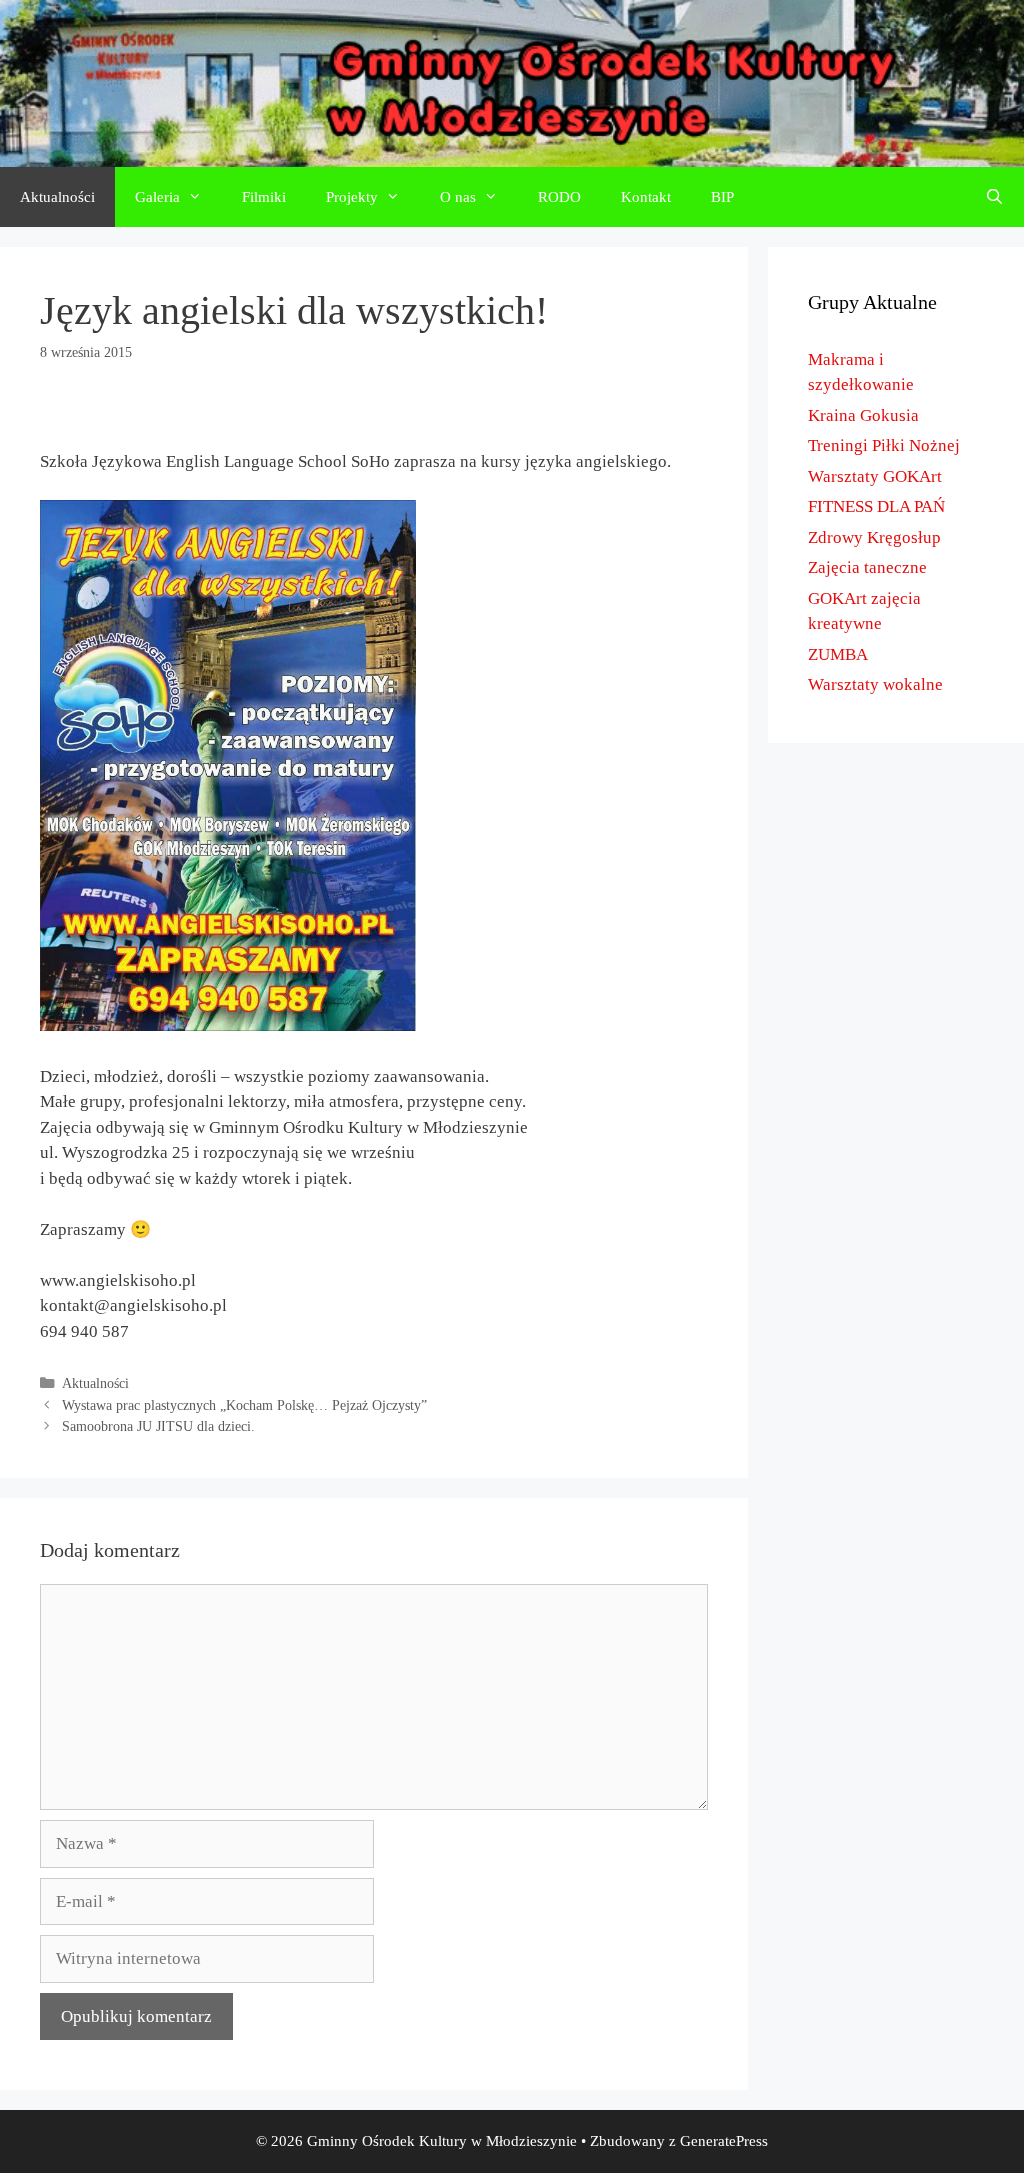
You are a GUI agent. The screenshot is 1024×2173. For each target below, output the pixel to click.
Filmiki (264, 197)
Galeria (157, 197)
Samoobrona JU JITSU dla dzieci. (158, 1426)
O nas (458, 197)
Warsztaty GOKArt (875, 476)
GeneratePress (724, 2141)
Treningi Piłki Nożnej (884, 445)
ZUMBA (838, 654)
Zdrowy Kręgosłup (874, 537)
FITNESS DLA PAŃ (876, 506)
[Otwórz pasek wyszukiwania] (994, 197)
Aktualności (57, 197)
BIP (722, 197)
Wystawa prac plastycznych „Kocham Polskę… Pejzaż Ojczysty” (244, 1405)
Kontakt (646, 197)
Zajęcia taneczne (867, 567)
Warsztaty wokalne (875, 684)
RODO (559, 197)
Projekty (352, 197)
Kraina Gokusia (863, 415)
